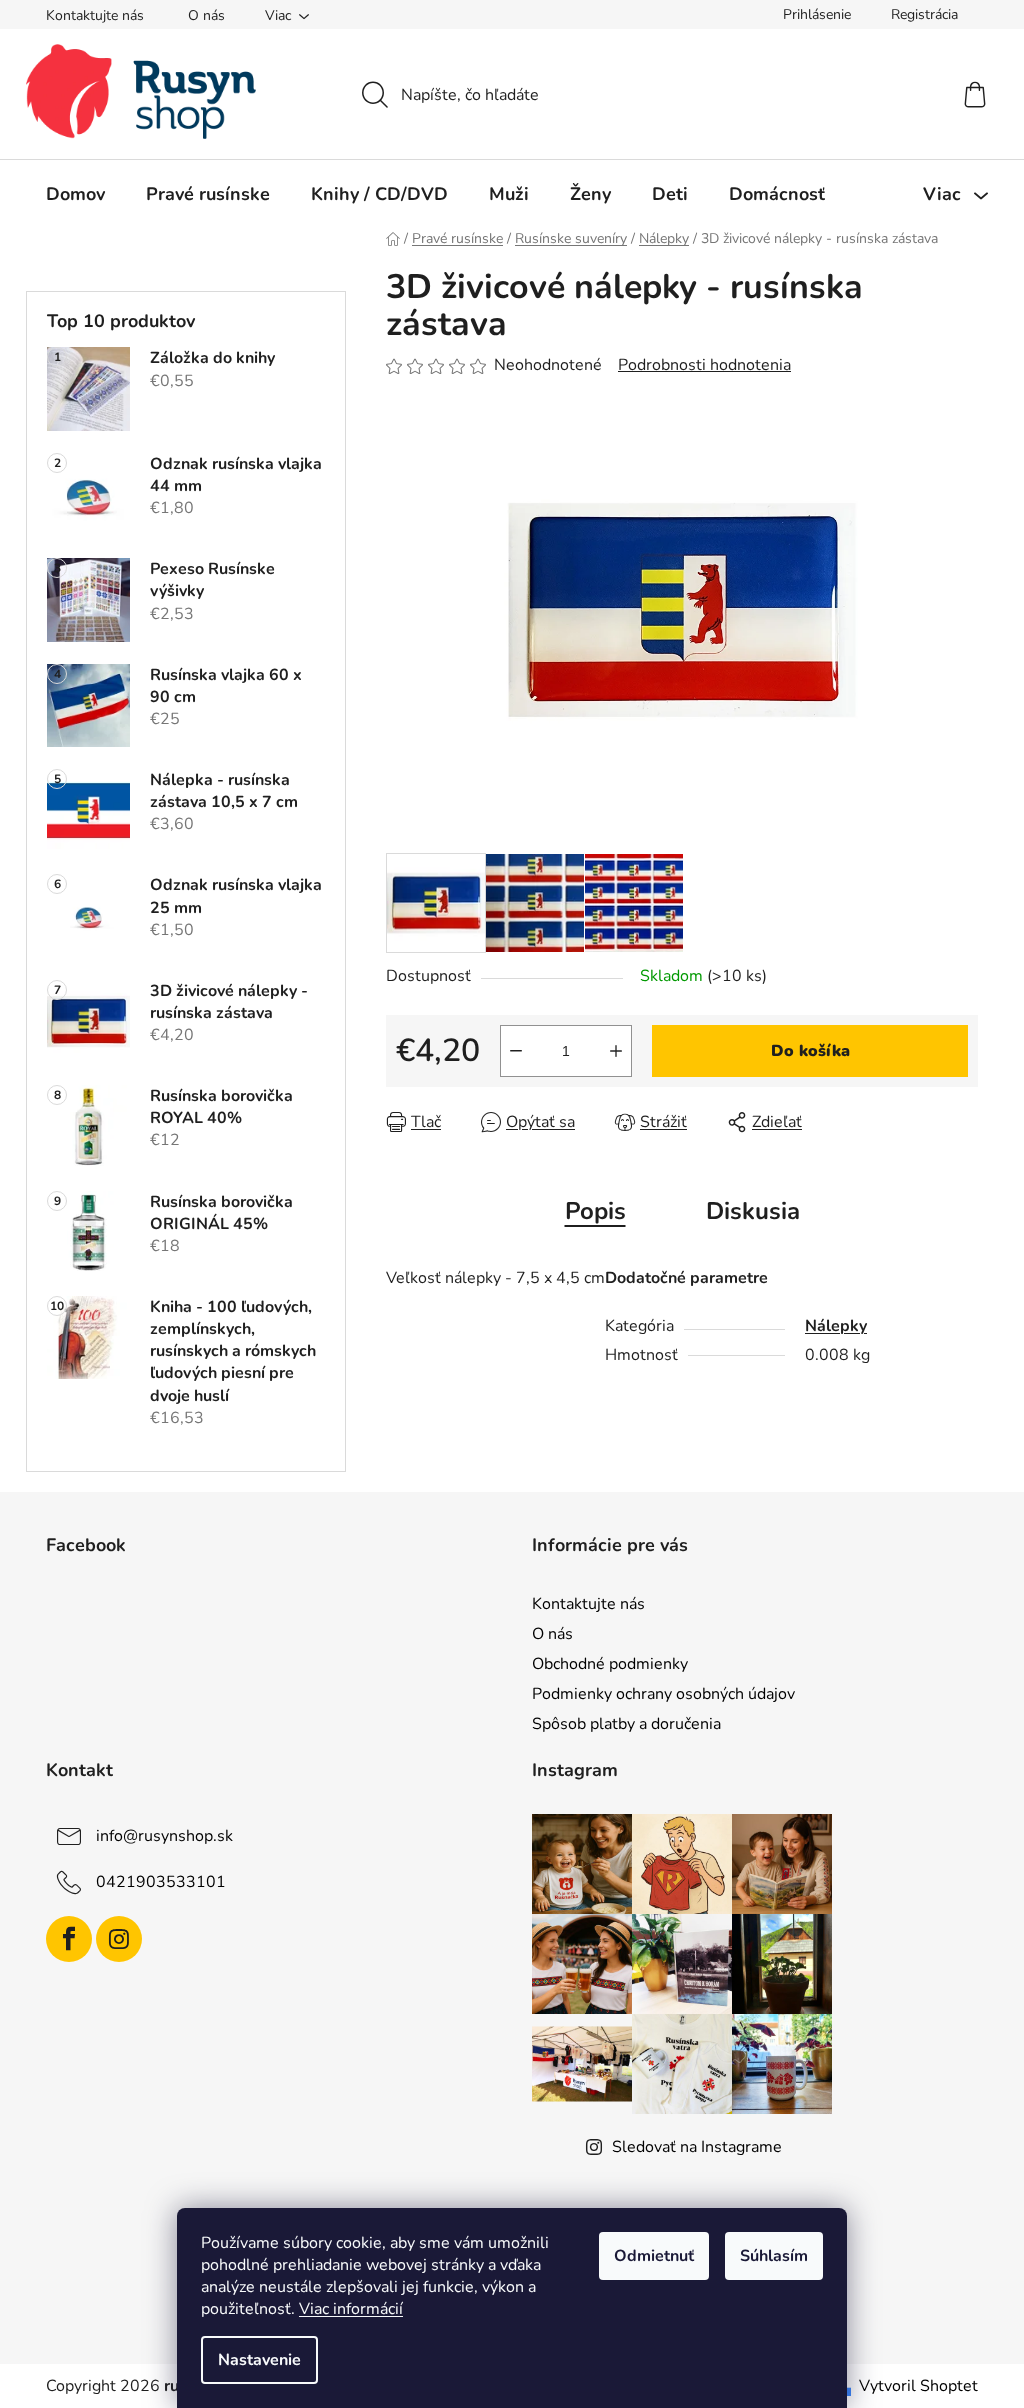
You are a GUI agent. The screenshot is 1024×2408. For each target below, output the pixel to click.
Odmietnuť (654, 2256)
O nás (206, 15)
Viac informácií (351, 2309)
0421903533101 (161, 1882)
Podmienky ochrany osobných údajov (663, 1694)
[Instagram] (119, 1939)
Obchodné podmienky (610, 1664)
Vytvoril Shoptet (918, 2386)
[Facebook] (69, 1939)
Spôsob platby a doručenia (626, 1724)
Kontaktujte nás (95, 15)
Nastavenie (259, 2360)
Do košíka (810, 1051)
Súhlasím (774, 2256)
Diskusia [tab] (753, 1211)
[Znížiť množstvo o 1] (516, 1051)
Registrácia (924, 14)
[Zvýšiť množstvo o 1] (616, 1051)
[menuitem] (75, 194)
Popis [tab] (595, 1211)
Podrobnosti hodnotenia (704, 365)
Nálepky (836, 1326)
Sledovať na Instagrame (697, 2147)
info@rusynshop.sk (164, 1836)
